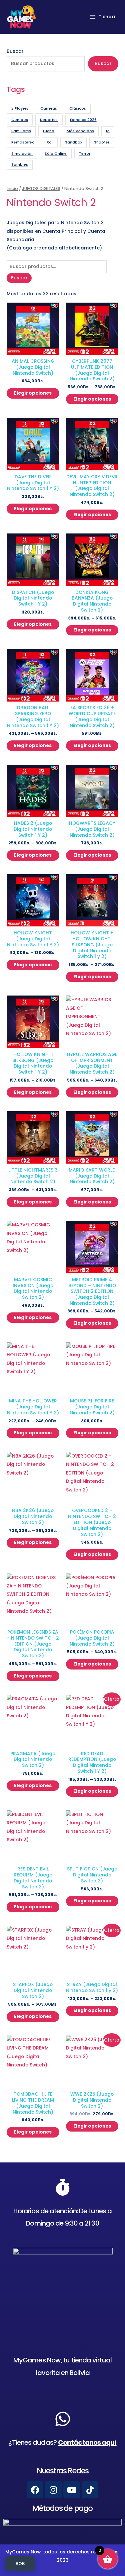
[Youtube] (72, 2490)
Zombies (20, 165)
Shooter (102, 142)
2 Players (20, 108)
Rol (50, 142)
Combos (20, 120)
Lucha (49, 131)
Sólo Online (56, 154)
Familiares (21, 131)
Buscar (15, 51)
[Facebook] (35, 2490)
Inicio (12, 189)
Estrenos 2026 (83, 120)
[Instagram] (53, 2490)
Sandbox (73, 142)
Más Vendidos (80, 131)
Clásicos (78, 108)
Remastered (23, 142)
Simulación (22, 154)
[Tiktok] (90, 2490)
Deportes (49, 120)
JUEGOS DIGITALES (41, 189)
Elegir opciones (33, 393)
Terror (85, 154)
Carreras (49, 108)
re (108, 131)
